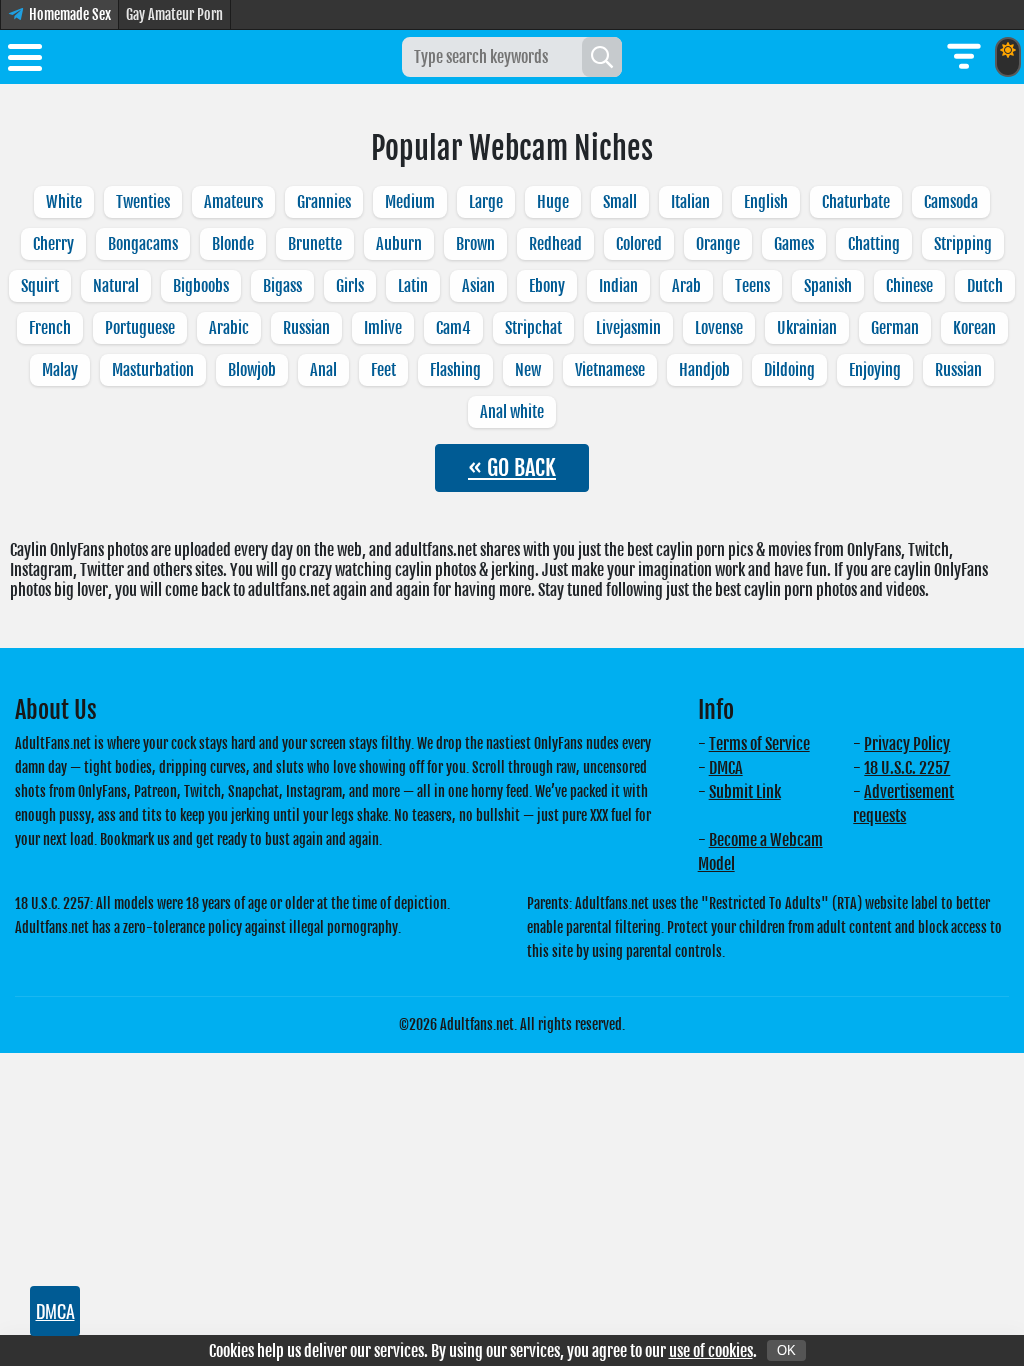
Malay (60, 370)
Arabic (229, 328)
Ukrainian (807, 328)
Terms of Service (759, 744)
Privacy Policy (907, 744)
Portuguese (140, 328)
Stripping (963, 244)
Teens (752, 286)
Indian (618, 286)
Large (486, 202)
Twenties (143, 202)
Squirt (40, 286)
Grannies (324, 202)
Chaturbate (856, 202)
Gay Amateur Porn (174, 14)
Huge (553, 202)
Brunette (315, 244)
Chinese (909, 286)
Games (794, 244)
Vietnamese (610, 370)
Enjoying (875, 370)
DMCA (726, 768)
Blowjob (252, 370)
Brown (475, 244)
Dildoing (789, 370)
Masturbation (153, 370)
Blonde (233, 244)
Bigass (282, 286)
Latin (413, 286)
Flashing (455, 370)
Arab (686, 286)
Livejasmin (628, 328)
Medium (410, 202)
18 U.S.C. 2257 (907, 768)
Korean (974, 328)
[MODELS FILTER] (964, 57)
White (64, 202)
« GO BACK (512, 467)
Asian (478, 286)
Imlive (383, 328)
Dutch (985, 286)
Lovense (719, 328)
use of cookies (711, 1351)
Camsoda (951, 202)
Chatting (874, 244)
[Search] (602, 57)
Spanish (828, 286)
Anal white (512, 412)
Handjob (704, 370)
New (528, 370)
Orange (718, 244)
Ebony (547, 286)
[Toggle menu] (25, 61)
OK (786, 1350)
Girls (350, 286)
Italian (690, 202)
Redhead (555, 244)
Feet (383, 370)
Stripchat (533, 328)
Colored (639, 244)
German (895, 328)
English (766, 202)
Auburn (399, 244)
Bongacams (143, 244)
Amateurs (233, 202)
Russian (306, 328)
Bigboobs (201, 286)
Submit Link (745, 792)
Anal (323, 370)
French (50, 328)
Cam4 (453, 328)
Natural (116, 286)
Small (620, 202)
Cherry (53, 244)
